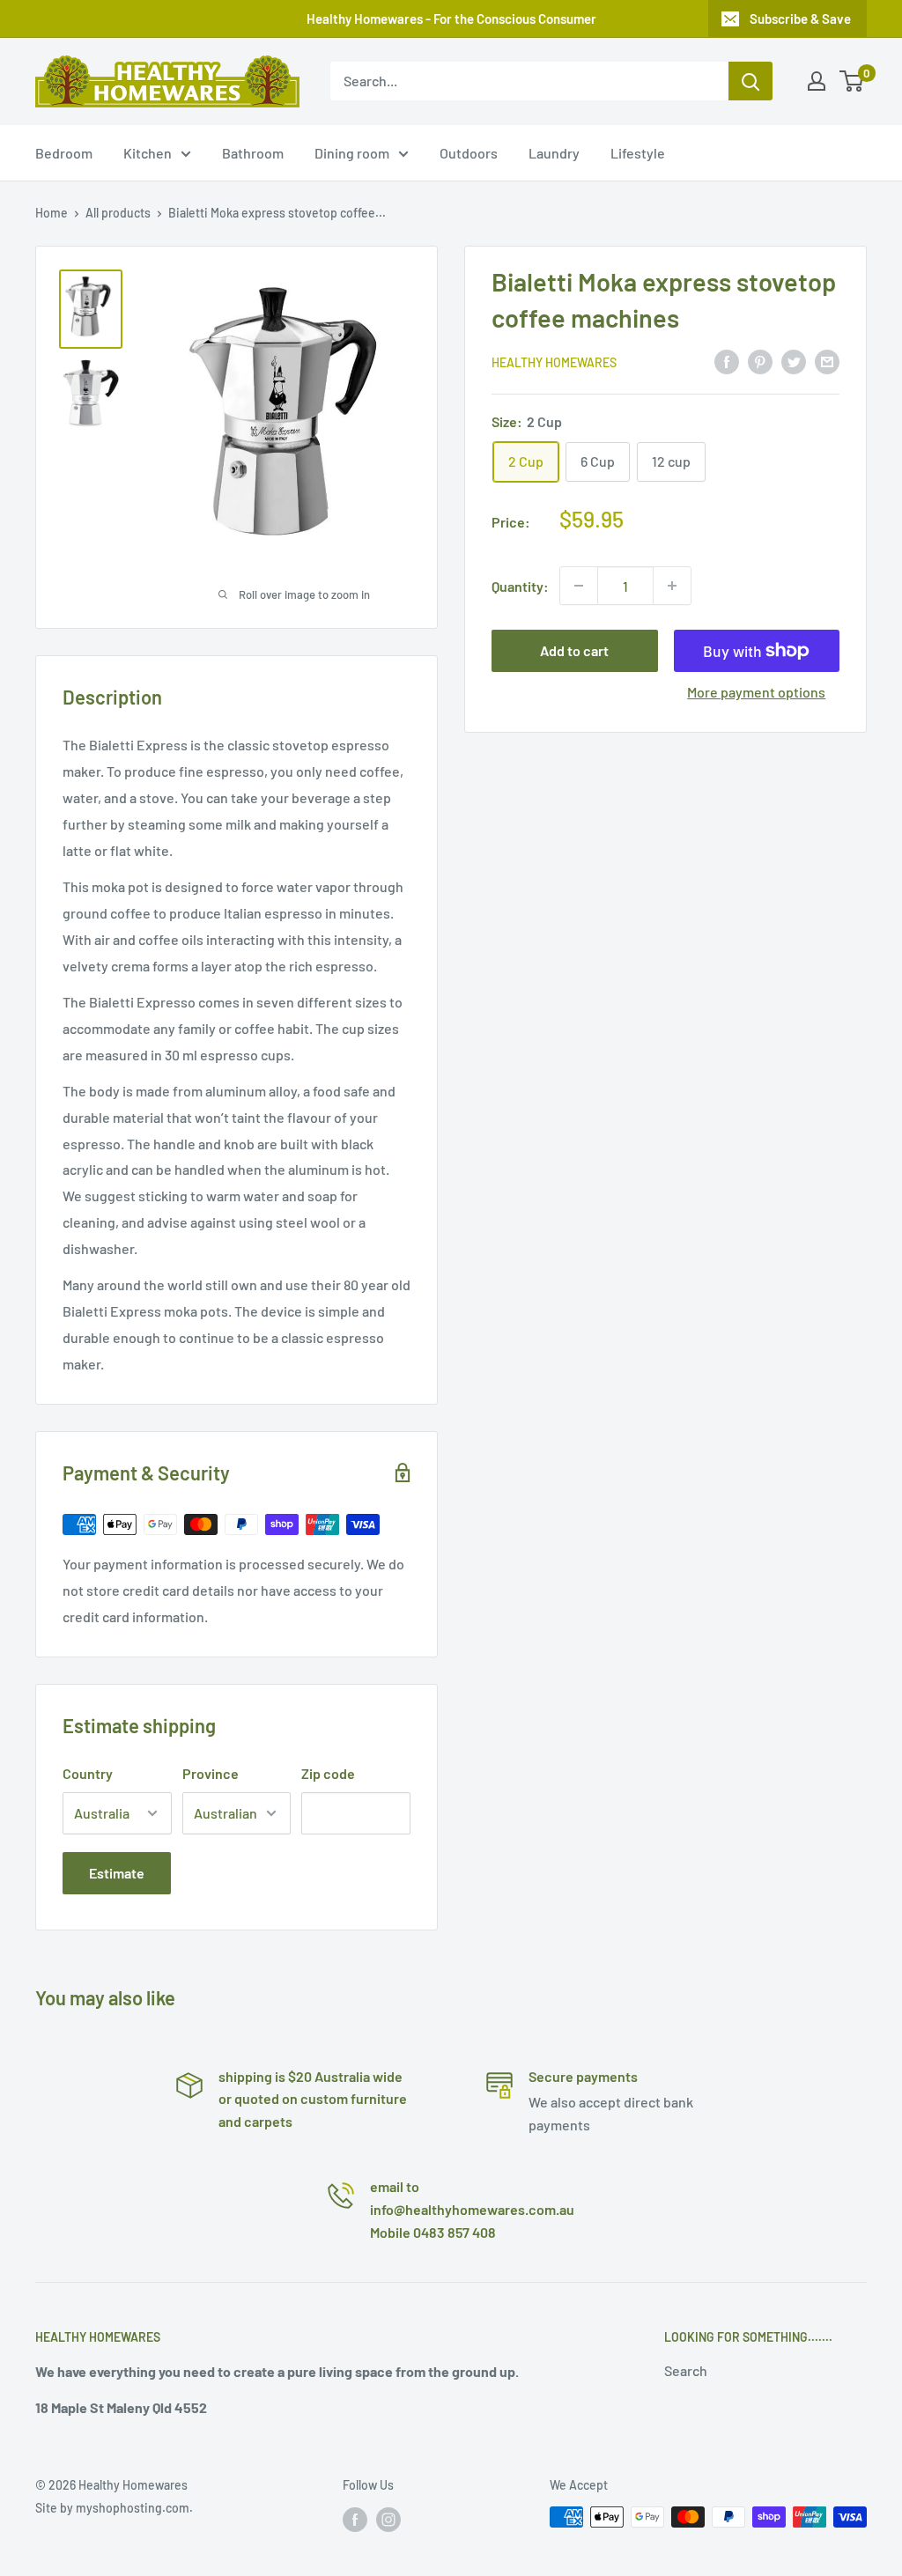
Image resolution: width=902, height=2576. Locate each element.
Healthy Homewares (554, 362)
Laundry (554, 153)
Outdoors (469, 153)
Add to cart (574, 650)
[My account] (817, 81)
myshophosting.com (133, 2508)
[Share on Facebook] (727, 361)
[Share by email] (827, 361)
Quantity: (520, 586)
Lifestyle (638, 153)
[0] (852, 81)
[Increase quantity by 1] (672, 586)
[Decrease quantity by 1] (579, 586)
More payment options (756, 692)
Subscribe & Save (800, 18)
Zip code (328, 1773)
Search (686, 2370)
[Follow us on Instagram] (388, 2519)
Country (88, 1773)
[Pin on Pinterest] (760, 361)
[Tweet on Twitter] (794, 361)
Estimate (117, 1873)
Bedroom (64, 153)
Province (211, 1773)
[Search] (750, 81)
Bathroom (253, 153)
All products (118, 213)
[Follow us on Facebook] (355, 2519)
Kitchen (148, 153)
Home (52, 213)
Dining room (352, 153)
